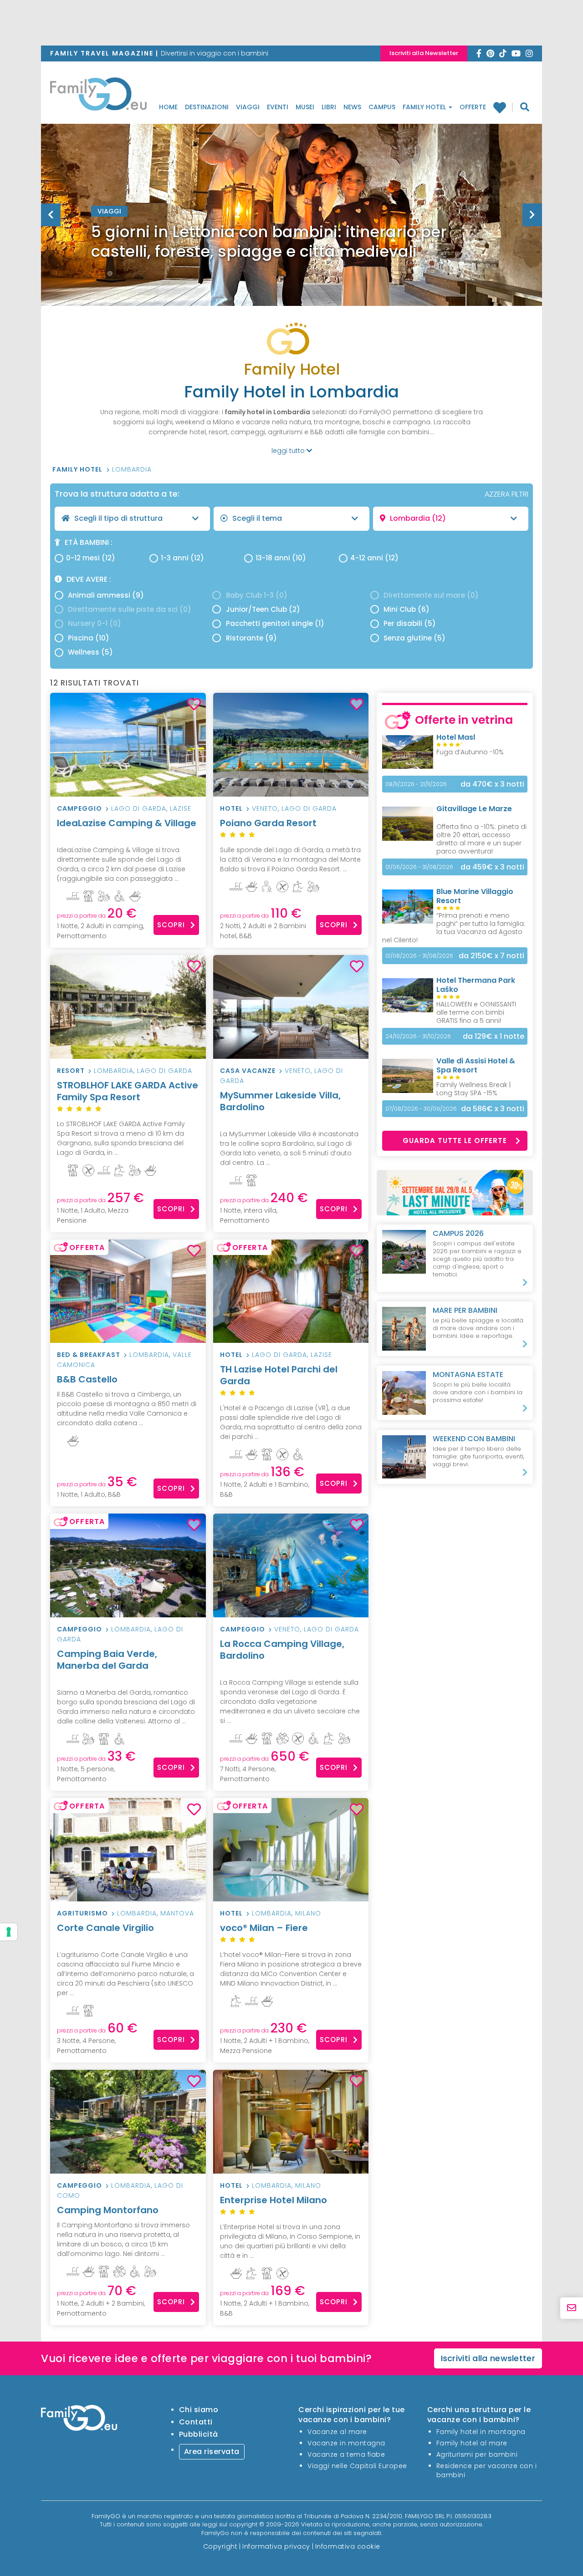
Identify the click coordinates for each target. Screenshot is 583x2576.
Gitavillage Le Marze (474, 809)
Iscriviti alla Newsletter (424, 53)
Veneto (265, 808)
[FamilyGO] (98, 97)
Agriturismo (82, 1913)
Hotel (231, 808)
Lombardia (132, 469)
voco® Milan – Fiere (264, 1928)
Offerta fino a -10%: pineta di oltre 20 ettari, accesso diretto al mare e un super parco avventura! (481, 839)
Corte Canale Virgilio (105, 1928)
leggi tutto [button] (289, 451)
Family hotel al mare (472, 2443)
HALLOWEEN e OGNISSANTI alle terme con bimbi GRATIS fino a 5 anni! (476, 1012)
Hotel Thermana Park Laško (476, 985)
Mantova (177, 1913)
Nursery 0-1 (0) (95, 623)
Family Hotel (425, 107)
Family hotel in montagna (481, 2432)
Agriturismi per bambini (477, 2454)
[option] (291, 238)
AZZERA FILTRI (506, 494)
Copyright (220, 2546)
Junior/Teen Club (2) (263, 609)
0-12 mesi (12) (91, 558)
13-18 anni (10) (281, 558)
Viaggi (248, 107)
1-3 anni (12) (182, 558)
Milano (308, 1913)
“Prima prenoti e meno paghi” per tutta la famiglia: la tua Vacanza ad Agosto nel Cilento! (454, 928)
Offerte (473, 107)
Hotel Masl (456, 737)
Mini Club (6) (407, 609)
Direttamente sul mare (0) (431, 595)
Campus (382, 107)
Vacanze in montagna (346, 2443)
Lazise (181, 808)
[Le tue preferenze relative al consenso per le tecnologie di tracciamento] (9, 1932)
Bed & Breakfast (89, 1355)
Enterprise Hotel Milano (274, 2200)
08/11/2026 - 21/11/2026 (416, 784)
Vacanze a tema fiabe (346, 2454)
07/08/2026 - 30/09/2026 (421, 1109)
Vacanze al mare (337, 2432)
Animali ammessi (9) (106, 595)
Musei (305, 107)
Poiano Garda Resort (268, 823)
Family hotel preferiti (503, 107)
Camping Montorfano (108, 2210)
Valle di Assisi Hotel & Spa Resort (476, 1065)
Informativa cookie (348, 2546)
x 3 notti (492, 784)
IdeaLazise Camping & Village (127, 823)
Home (168, 107)
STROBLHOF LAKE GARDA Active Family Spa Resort (128, 1091)
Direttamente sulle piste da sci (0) (130, 609)
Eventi (278, 107)
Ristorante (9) (251, 638)
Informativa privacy (276, 2546)
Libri (329, 107)
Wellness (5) (90, 652)
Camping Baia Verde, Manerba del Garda (107, 1660)
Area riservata (212, 2452)
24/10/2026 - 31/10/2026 (418, 1036)
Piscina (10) (89, 638)
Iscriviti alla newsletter (488, 2358)
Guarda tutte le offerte (455, 1141)
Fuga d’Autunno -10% (470, 752)
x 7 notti (491, 956)
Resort (71, 1071)
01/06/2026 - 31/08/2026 (419, 867)
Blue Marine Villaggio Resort (475, 896)
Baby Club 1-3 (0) (257, 595)
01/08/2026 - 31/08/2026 (419, 956)
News (352, 107)
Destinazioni (207, 107)
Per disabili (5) (410, 623)
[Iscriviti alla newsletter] (572, 2308)
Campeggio (79, 808)
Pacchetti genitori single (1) (275, 623)
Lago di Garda (139, 808)
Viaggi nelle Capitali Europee (357, 2466)
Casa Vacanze (248, 1071)
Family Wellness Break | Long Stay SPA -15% (473, 1089)
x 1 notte (494, 1036)
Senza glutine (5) (414, 638)
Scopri (171, 925)
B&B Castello (87, 1379)
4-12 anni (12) (374, 558)
